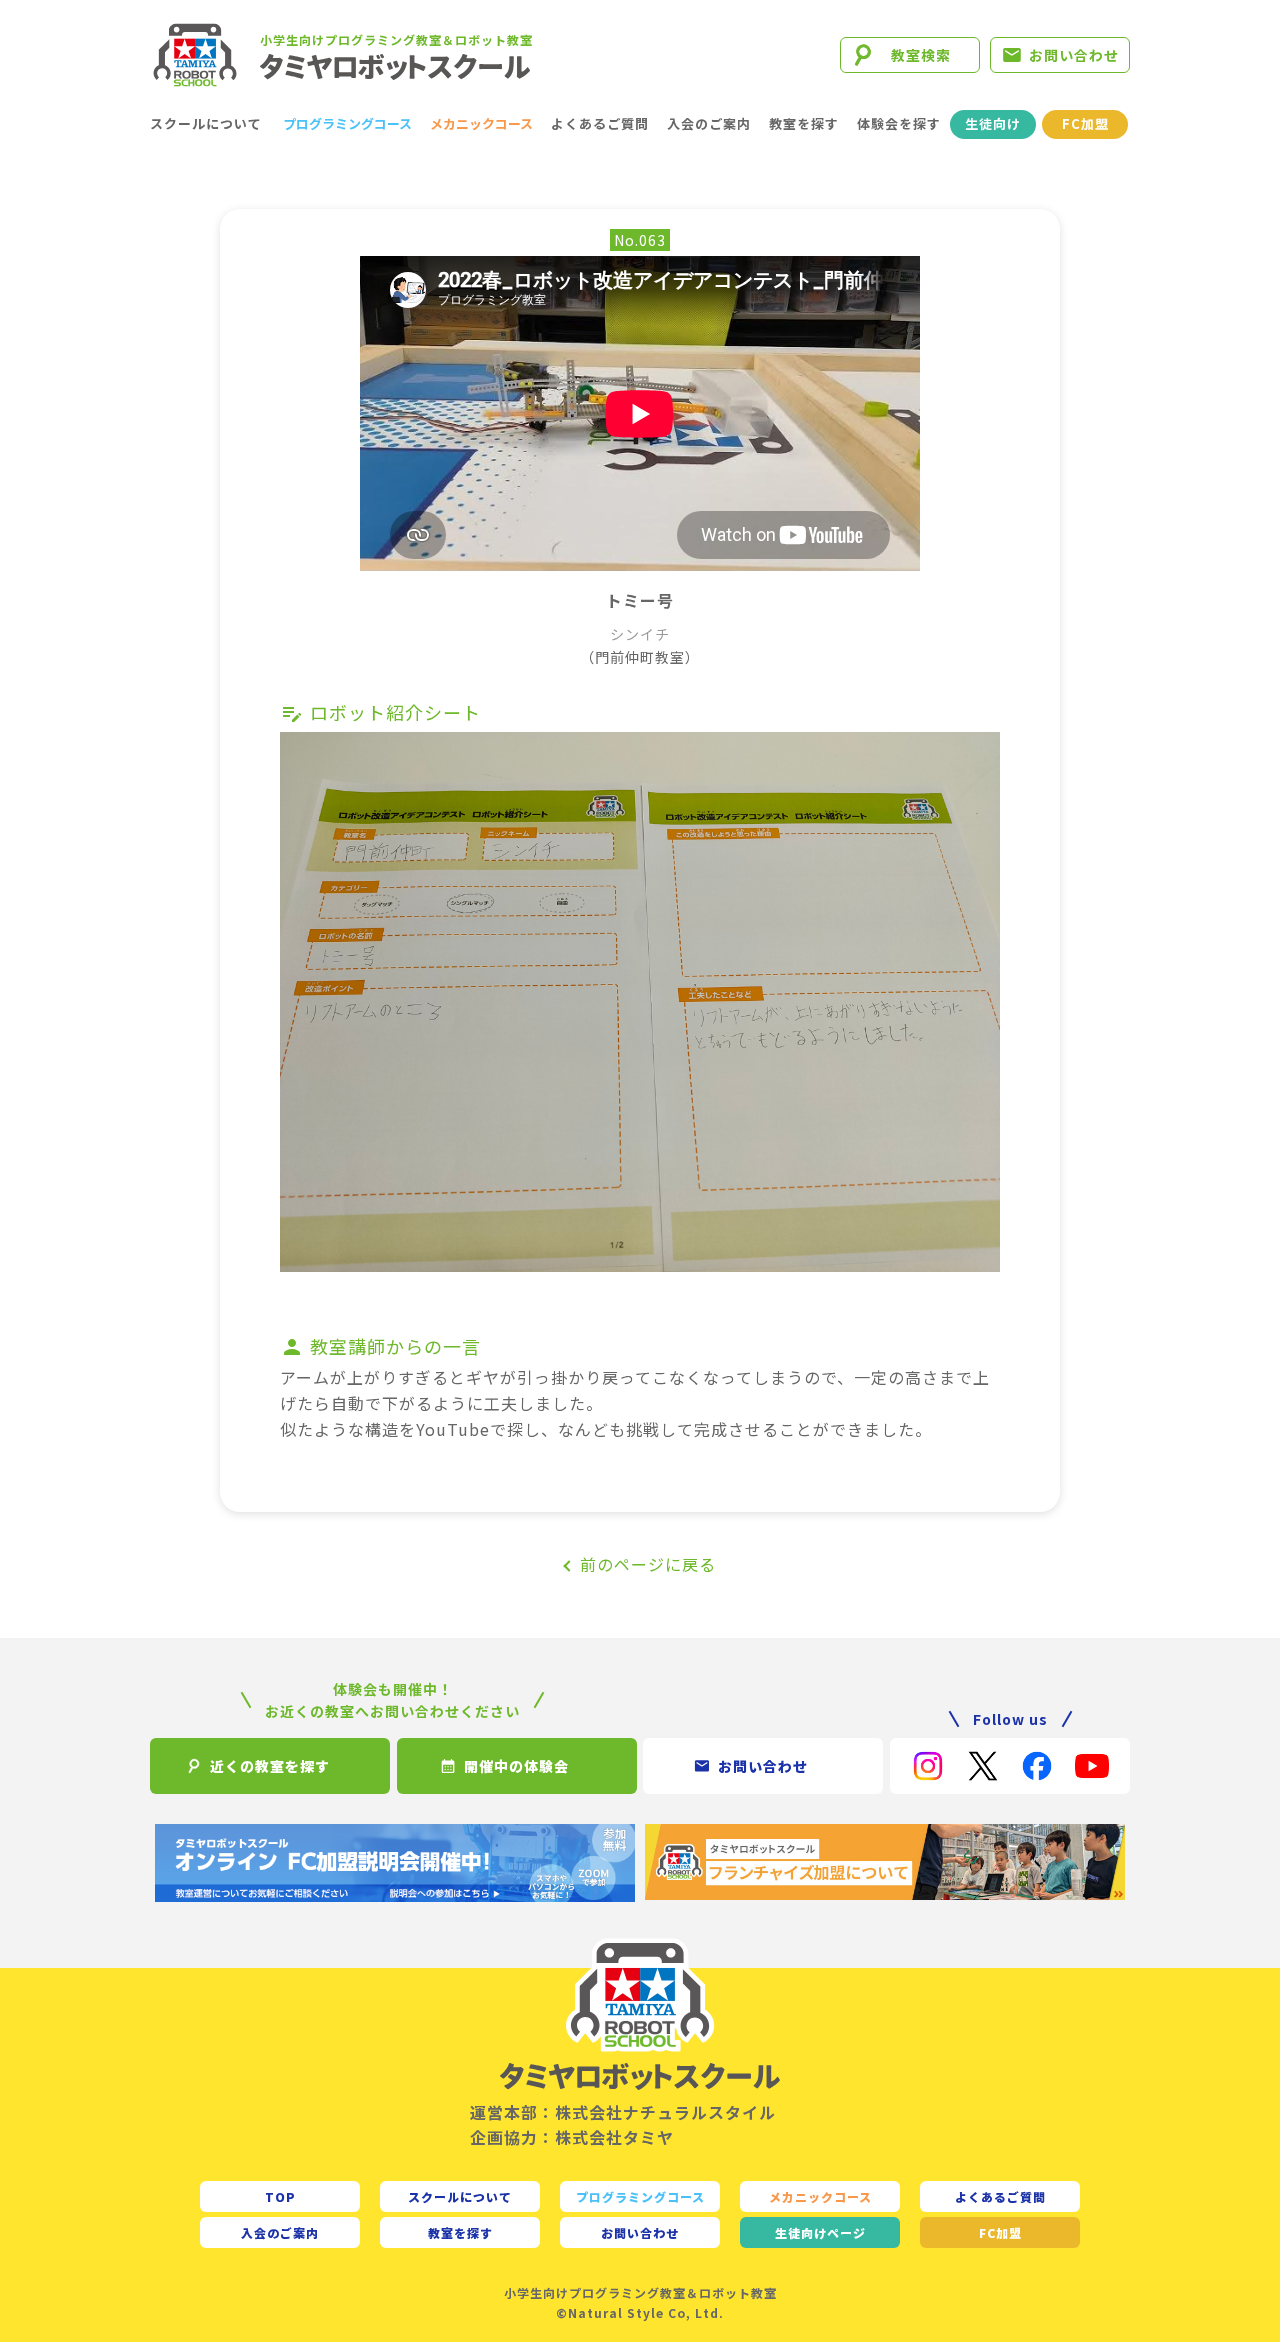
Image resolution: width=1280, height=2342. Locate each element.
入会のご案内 (709, 123)
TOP (280, 2196)
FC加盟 (1085, 123)
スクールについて (206, 123)
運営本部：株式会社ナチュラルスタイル (623, 2112)
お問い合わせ (1074, 55)
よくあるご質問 (600, 123)
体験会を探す (899, 123)
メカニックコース (481, 123)
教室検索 (921, 55)
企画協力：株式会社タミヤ (572, 2137)
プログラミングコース (347, 123)
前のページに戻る (648, 1564)
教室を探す (804, 123)
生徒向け (993, 123)
